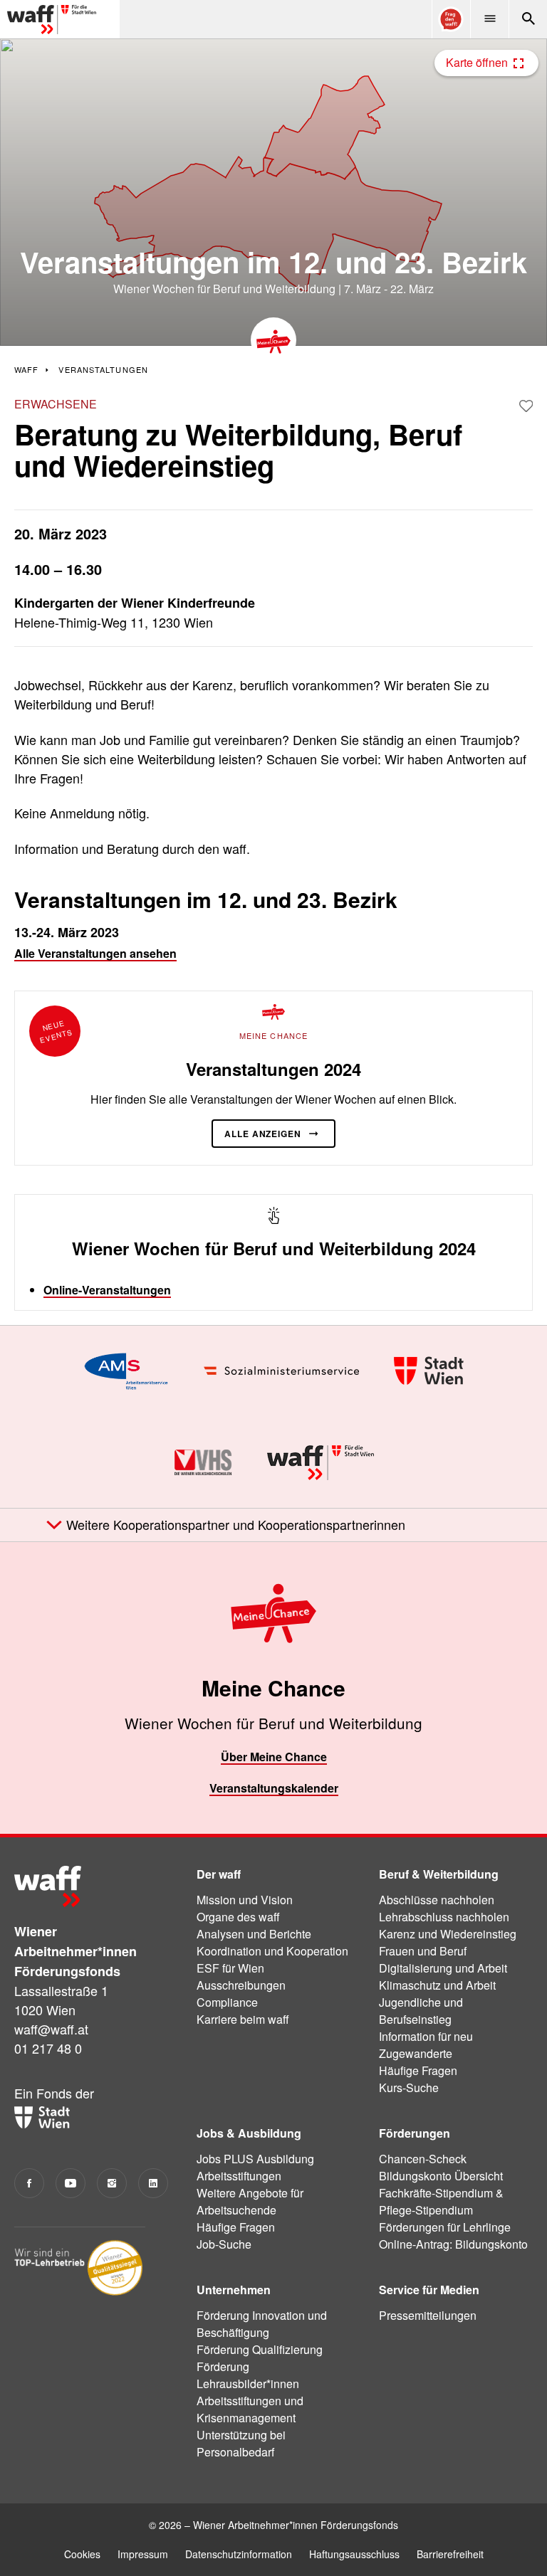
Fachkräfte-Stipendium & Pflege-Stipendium (441, 2201)
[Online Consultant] (451, 19)
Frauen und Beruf (423, 1951)
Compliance (227, 2002)
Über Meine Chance (274, 1757)
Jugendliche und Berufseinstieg (421, 2011)
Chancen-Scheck (423, 2159)
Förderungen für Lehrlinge (445, 2227)
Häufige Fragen (418, 2070)
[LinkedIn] (153, 2183)
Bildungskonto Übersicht (441, 2176)
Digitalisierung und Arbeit (443, 1968)
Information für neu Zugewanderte (426, 2045)
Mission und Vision (245, 1900)
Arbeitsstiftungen (239, 2176)
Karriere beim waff (243, 2019)
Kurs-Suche (409, 2087)
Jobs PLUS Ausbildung (255, 2159)
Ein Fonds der (54, 2093)
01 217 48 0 (48, 2048)
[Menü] (489, 19)
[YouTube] (71, 2183)
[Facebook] (29, 2183)
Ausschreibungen (241, 1985)
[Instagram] (112, 2183)
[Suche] (528, 19)
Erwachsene (56, 404)
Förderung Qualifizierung (260, 2349)
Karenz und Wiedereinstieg (448, 1934)
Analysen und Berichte (254, 1934)
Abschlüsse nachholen (437, 1900)
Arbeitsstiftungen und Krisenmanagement (250, 2409)
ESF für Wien (230, 1968)
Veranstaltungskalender (274, 1788)
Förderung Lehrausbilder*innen (248, 2375)
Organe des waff (238, 1917)
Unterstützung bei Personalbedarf (241, 2443)
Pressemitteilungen (428, 2315)
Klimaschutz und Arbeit (437, 1985)
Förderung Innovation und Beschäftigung (262, 2324)
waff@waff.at (51, 2029)
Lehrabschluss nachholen (444, 1917)
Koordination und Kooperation (272, 1951)
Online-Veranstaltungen (107, 1290)
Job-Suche (224, 2244)
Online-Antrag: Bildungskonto (453, 2244)
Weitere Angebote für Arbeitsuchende (250, 2201)
